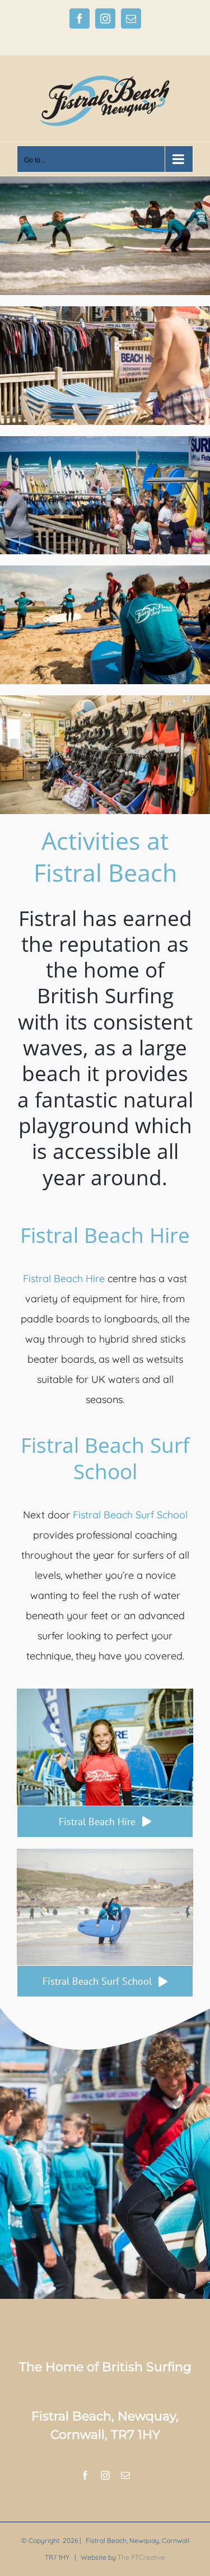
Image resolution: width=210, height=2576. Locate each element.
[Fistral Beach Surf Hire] (105, 311)
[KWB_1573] (105, 1693)
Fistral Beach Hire (64, 1278)
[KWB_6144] (105, 1853)
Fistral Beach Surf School (130, 1515)
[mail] (125, 2475)
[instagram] (105, 2475)
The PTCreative (141, 2557)
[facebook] (85, 2475)
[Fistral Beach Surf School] (105, 181)
